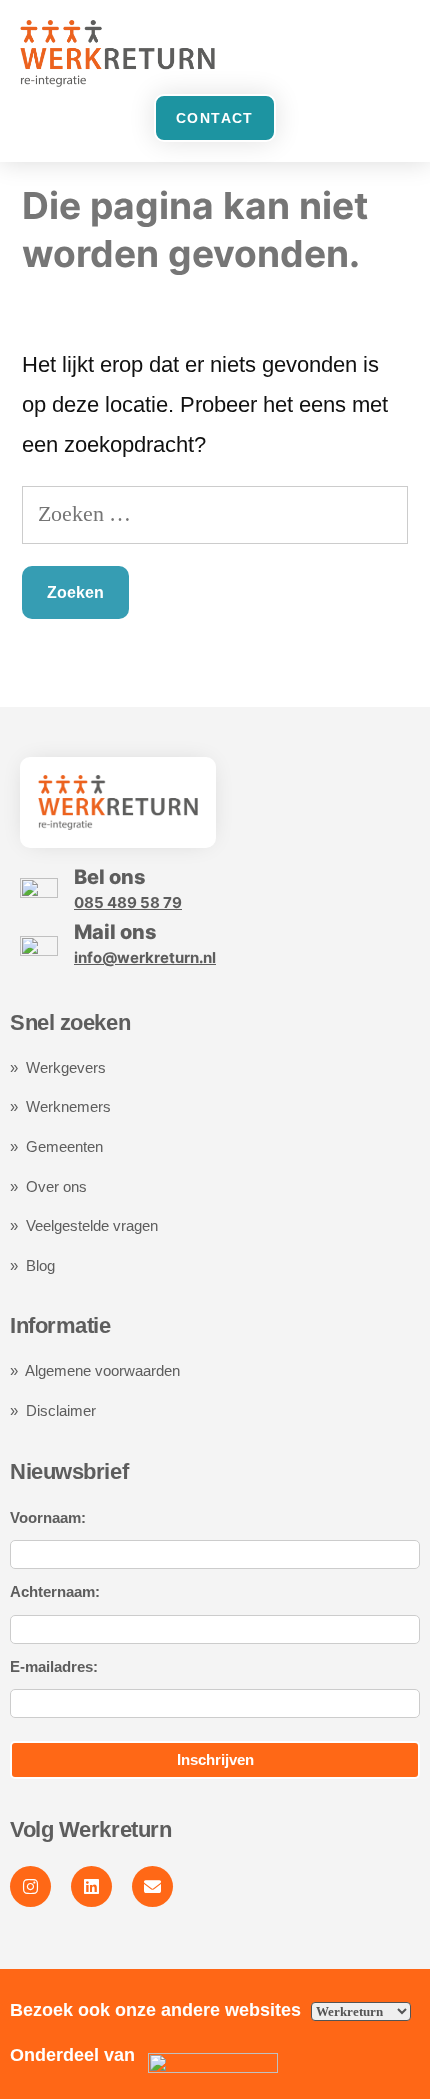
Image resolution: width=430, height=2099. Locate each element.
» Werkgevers (58, 1067)
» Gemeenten (58, 1146)
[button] (391, 53)
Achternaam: (55, 1591)
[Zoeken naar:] (215, 513)
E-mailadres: (54, 1666)
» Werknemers (60, 1106)
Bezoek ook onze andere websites (158, 2010)
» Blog (32, 1265)
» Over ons (48, 1186)
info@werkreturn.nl (145, 957)
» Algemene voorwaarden (95, 1370)
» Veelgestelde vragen (84, 1225)
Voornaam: (48, 1517)
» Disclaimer (53, 1410)
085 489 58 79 (128, 902)
